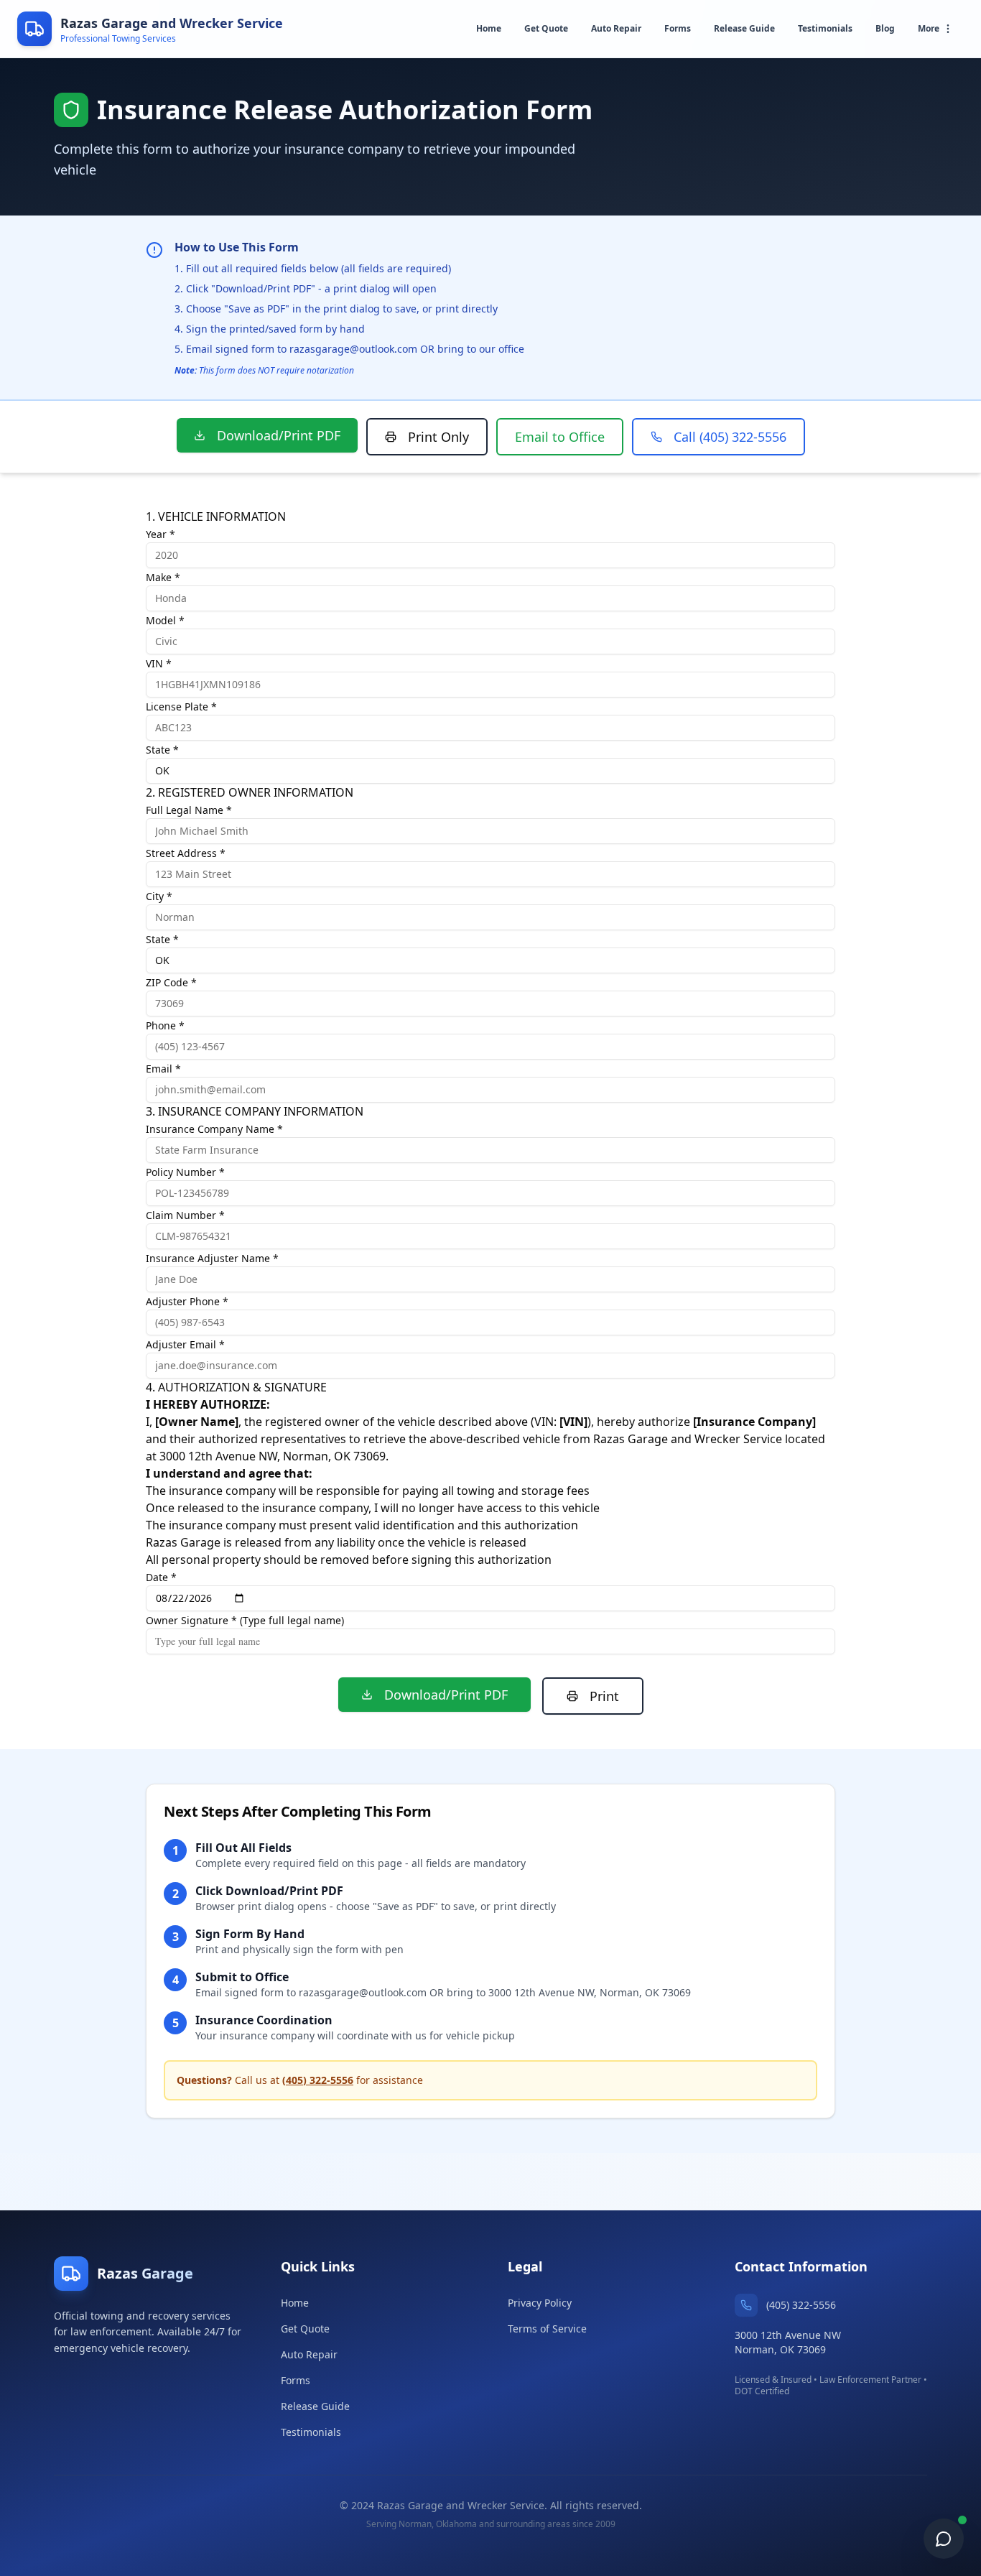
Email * (163, 1069)
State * (162, 750)
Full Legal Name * (189, 810)
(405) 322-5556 (318, 2080)
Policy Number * (185, 1172)
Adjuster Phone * (187, 1301)
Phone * (165, 1025)
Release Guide (744, 28)
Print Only (438, 437)
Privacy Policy (540, 2303)
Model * (165, 620)
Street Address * (186, 853)
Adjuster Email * (185, 1344)
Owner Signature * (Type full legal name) (245, 1620)
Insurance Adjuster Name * (212, 1258)
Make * (163, 577)
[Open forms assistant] (944, 2539)
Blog (885, 28)
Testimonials (825, 28)
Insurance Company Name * (214, 1129)
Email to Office (560, 437)
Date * (161, 1577)
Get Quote (546, 28)
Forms (678, 28)
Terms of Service (547, 2329)
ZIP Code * (171, 982)
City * (159, 896)
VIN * (159, 663)
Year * (161, 534)
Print (604, 1696)
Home (489, 28)
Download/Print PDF (279, 435)
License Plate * (181, 706)
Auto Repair (616, 28)
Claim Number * (185, 1215)
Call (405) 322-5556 (730, 437)
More (929, 28)
